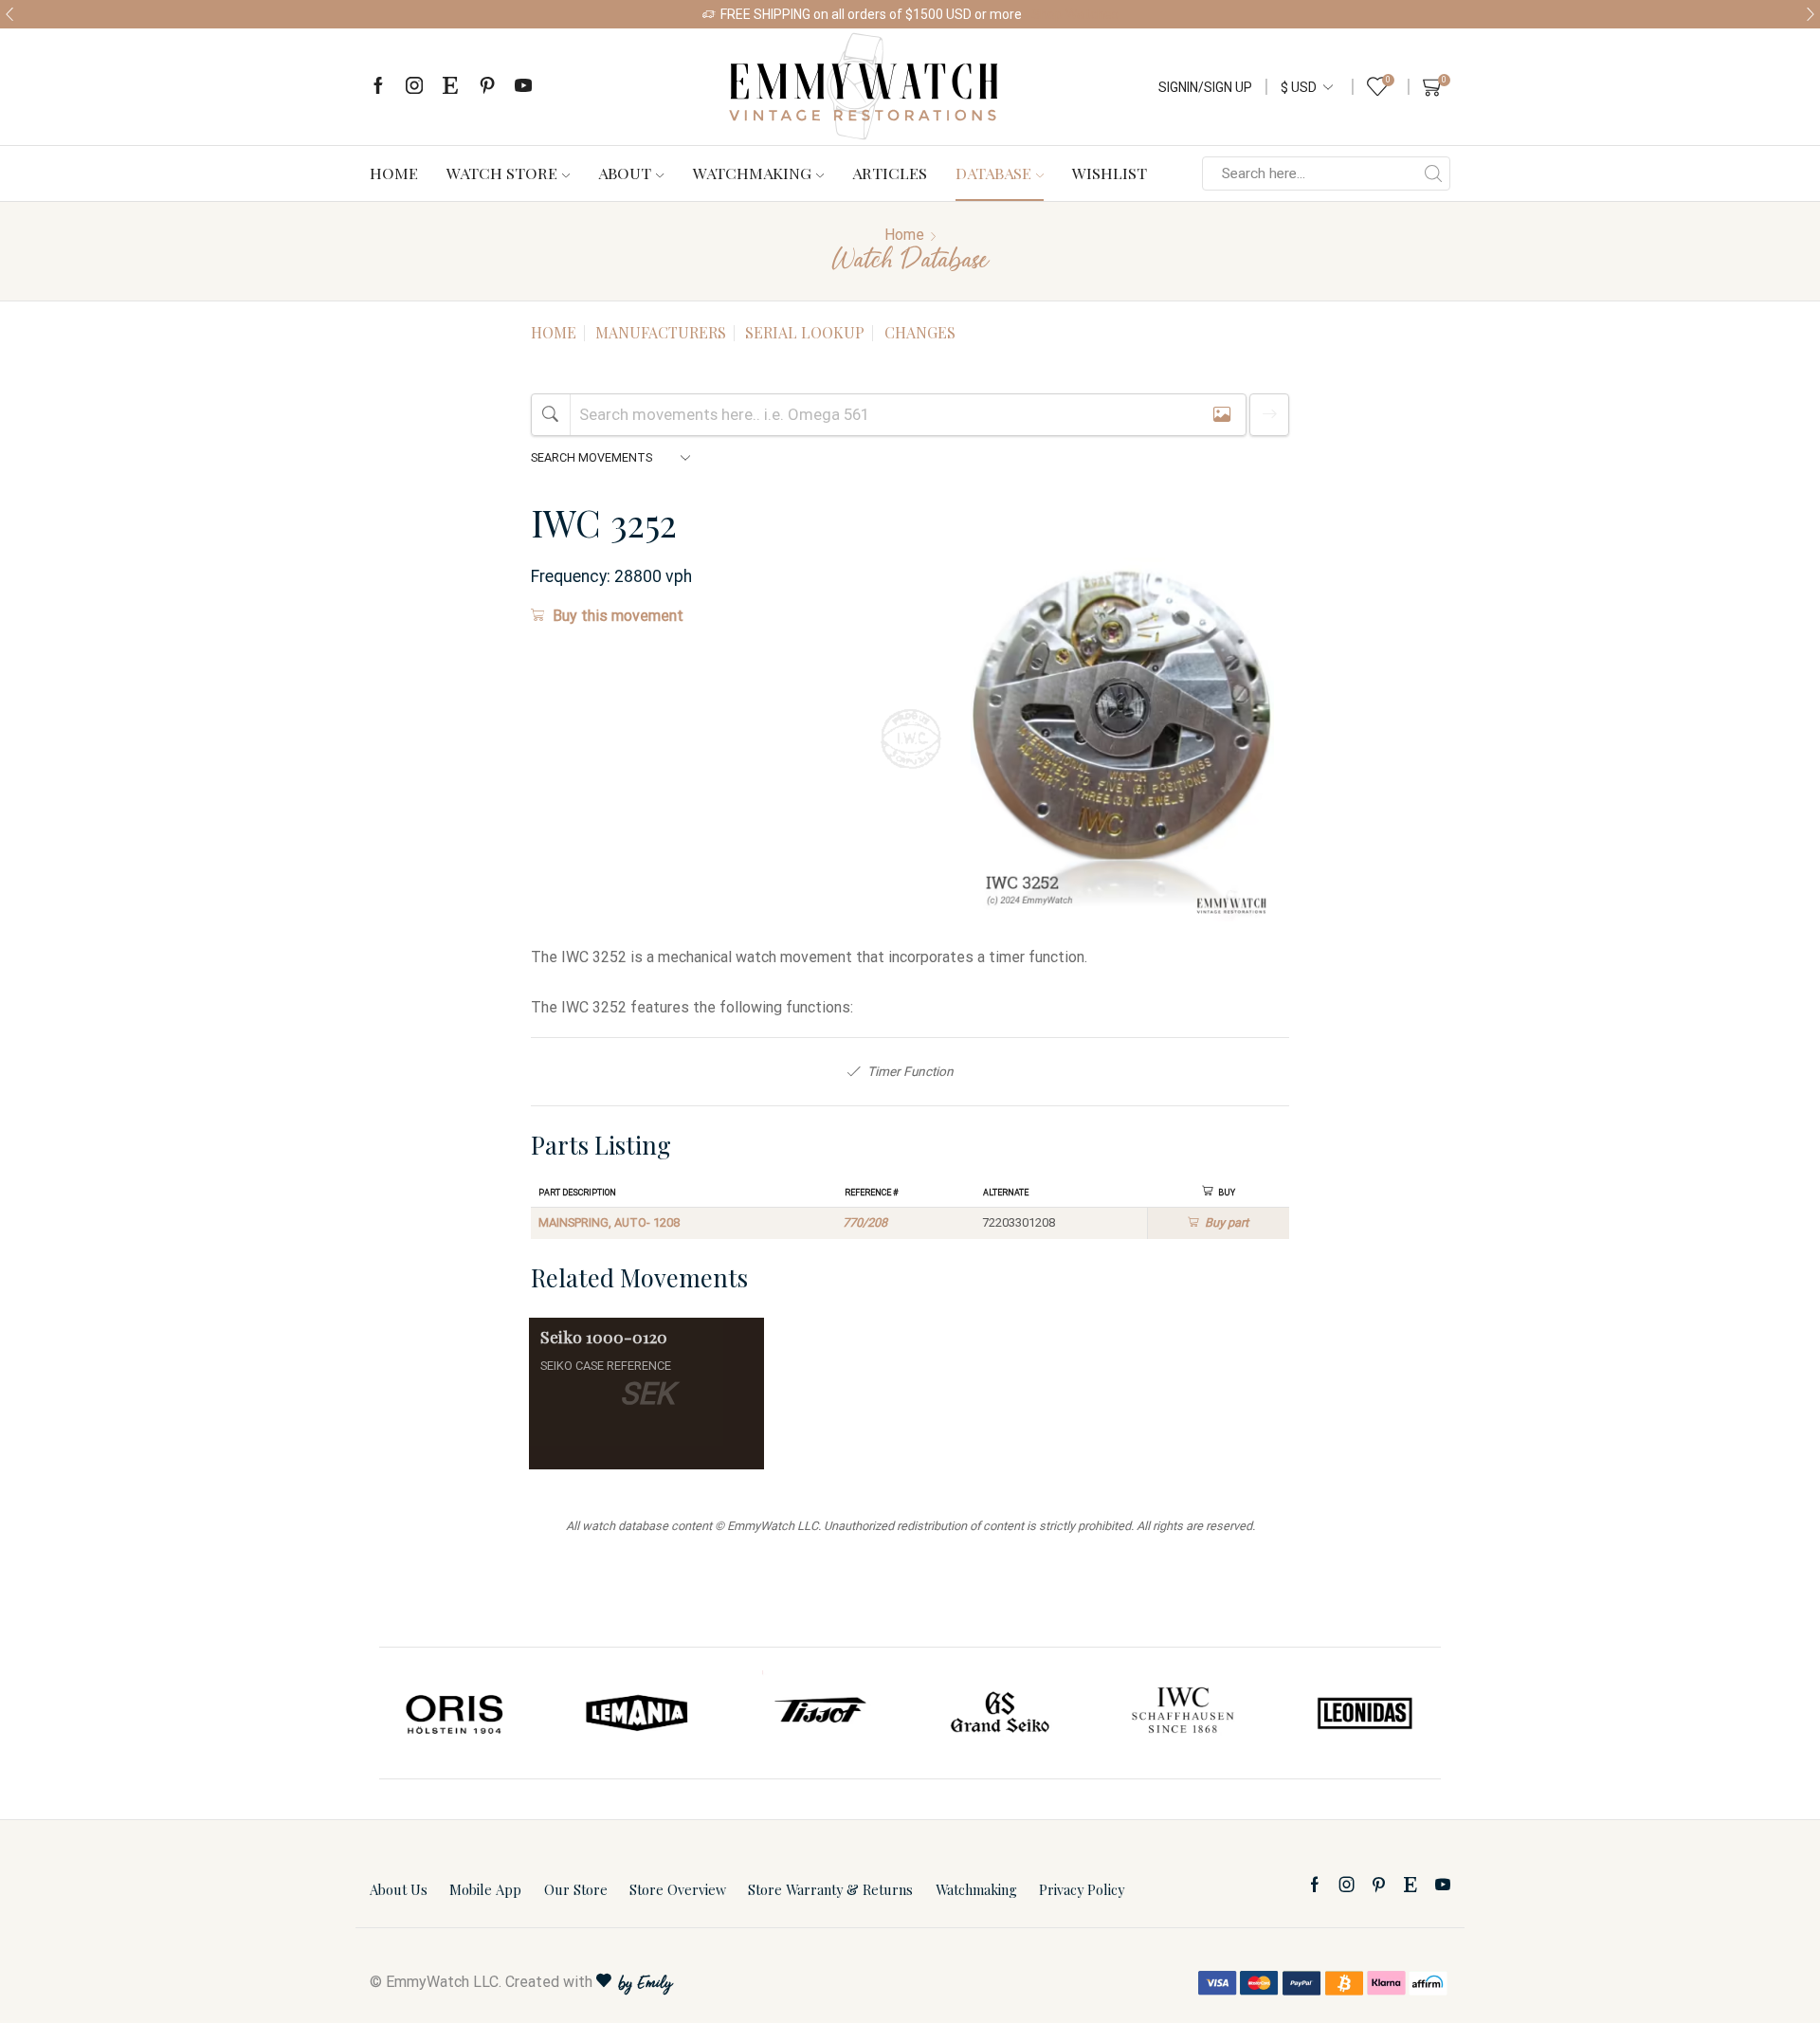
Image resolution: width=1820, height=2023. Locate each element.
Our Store (576, 1889)
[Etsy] (450, 87)
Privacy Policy (1082, 1889)
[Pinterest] (487, 87)
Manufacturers (661, 332)
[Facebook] (378, 87)
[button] (9, 14)
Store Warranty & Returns (830, 1889)
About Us (399, 1889)
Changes (920, 332)
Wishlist (1110, 173)
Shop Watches (1075, 14)
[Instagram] (414, 87)
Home (394, 173)
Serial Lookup (805, 332)
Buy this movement (618, 616)
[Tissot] (819, 1713)
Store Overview (678, 1889)
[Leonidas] (1364, 1713)
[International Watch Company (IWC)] (1183, 1713)
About (625, 173)
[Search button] (1433, 173)
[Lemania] (638, 1713)
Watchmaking (752, 173)
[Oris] (456, 1713)
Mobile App (485, 1889)
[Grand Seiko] (1001, 1713)
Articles (890, 173)
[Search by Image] (1222, 415)
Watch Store (502, 173)
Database (993, 173)
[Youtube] (523, 87)
